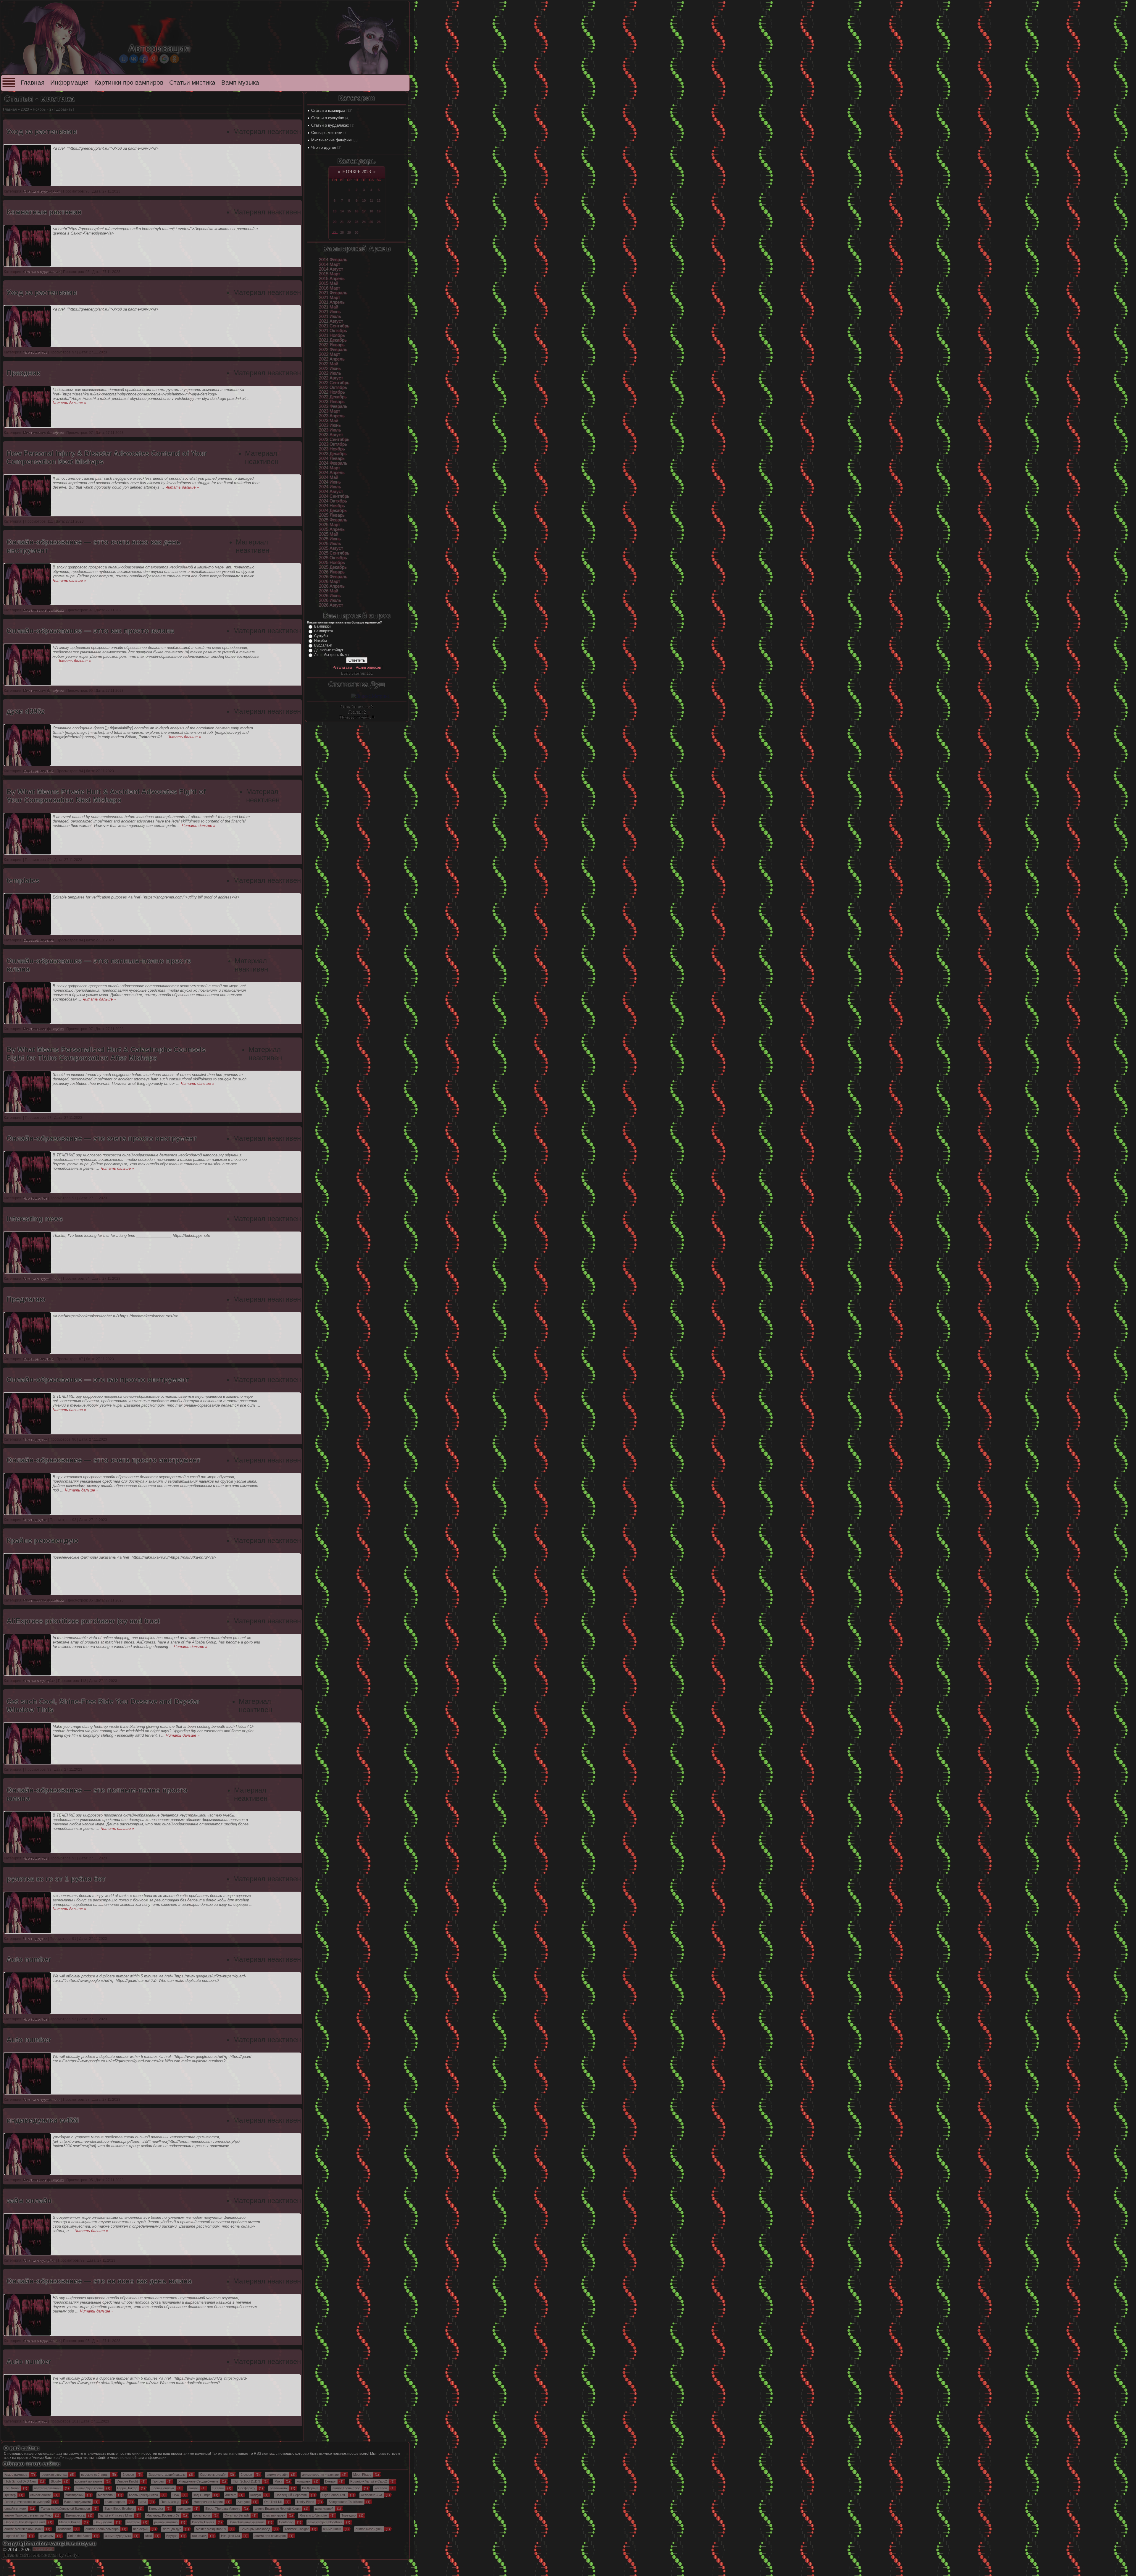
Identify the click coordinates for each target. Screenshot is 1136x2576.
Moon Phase (362, 2475)
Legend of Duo (15, 2536)
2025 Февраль (333, 520)
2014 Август (331, 269)
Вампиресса (75, 2515)
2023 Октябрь (333, 444)
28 (342, 232)
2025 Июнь (330, 539)
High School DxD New (20, 2481)
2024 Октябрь (333, 501)
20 (335, 222)
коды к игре (202, 2495)
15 (349, 211)
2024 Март (330, 468)
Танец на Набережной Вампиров (65, 2509)
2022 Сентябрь (334, 383)
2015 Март (330, 274)
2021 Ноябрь (332, 335)
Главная (33, 83)
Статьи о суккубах (328, 118)
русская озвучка (54, 2475)
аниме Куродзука (118, 2536)
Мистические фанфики (332, 140)
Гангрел (158, 2481)
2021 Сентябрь (334, 326)
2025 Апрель (332, 529)
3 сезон (218, 2488)
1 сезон (128, 2475)
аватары (133, 2522)
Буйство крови (274, 2515)
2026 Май (329, 591)
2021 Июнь (330, 312)
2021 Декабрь (333, 340)
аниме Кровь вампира (102, 2529)
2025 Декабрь (333, 567)
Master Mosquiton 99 (211, 2529)
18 (371, 211)
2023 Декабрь (333, 454)
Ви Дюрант (310, 2488)
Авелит (230, 2495)
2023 (25, 109)
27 (335, 232)
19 (379, 211)
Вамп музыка (240, 83)
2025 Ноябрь (332, 563)
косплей (381, 2488)
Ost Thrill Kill (273, 2502)
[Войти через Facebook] (144, 59)
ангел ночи (202, 2515)
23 (356, 222)
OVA (176, 2495)
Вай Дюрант (104, 2522)
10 (364, 201)
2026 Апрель (332, 586)
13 (335, 211)
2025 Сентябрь (334, 553)
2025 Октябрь (333, 558)
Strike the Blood (79, 2536)
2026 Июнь (330, 596)
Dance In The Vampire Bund (25, 2522)
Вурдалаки (323, 645)
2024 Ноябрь (332, 506)
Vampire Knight (127, 2481)
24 (364, 222)
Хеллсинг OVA (372, 2495)
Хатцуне (243, 2502)
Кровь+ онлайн (163, 2488)
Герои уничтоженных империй (27, 2502)
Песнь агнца (170, 2502)
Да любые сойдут (329, 650)
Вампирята (324, 631)
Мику (278, 2481)
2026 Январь (332, 572)
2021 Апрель (332, 302)
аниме (193, 2488)
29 (349, 232)
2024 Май (329, 477)
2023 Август (331, 435)
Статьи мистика (192, 83)
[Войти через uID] (124, 59)
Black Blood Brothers (120, 2509)
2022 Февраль (333, 350)
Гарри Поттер (127, 2488)
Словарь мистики (327, 133)
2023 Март (330, 411)
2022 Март (330, 354)
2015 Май (329, 283)
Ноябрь (39, 109)
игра (143, 2502)
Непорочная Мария (208, 2502)
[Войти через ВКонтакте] (134, 59)
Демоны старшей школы (167, 2475)
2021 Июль (330, 316)
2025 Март (330, 525)
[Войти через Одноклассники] (175, 59)
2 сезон (246, 2475)
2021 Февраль (333, 293)
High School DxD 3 (246, 2481)
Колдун (256, 2495)
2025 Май (329, 534)
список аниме (41, 2495)
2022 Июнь (330, 369)
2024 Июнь (330, 482)
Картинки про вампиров (129, 83)
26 (379, 222)
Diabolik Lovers (203, 2522)
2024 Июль (330, 487)
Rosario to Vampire (313, 2515)
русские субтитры (95, 2475)
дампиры (47, 2536)
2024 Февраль (333, 463)
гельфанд (199, 2536)
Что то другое (324, 147)
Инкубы (321, 641)
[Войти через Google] (164, 59)
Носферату (247, 2488)
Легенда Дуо (172, 2529)
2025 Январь (332, 515)
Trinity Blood (305, 2502)
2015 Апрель (332, 279)
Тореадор (348, 2515)
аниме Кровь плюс (346, 2488)
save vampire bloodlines (325, 2522)
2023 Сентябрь (334, 439)
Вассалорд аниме (78, 2502)
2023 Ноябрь (332, 449)
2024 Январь (332, 458)
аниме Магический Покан (24, 2529)
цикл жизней (324, 2509)
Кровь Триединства (143, 2495)
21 (342, 222)
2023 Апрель (332, 416)
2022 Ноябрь (332, 392)
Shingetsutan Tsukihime (346, 2502)
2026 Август (331, 605)
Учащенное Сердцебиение (198, 2481)
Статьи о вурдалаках (330, 125)
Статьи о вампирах (328, 110)
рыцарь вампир (166, 2522)
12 (379, 201)
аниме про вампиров (270, 2536)
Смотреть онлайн (213, 2475)
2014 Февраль (333, 260)
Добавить (64, 109)
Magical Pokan (70, 2522)
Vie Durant (12, 2488)
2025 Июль (330, 544)
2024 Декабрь (333, 510)
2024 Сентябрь (334, 496)
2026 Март (330, 581)
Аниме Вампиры (47, 2458)
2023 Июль (330, 430)
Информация (69, 83)
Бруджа (172, 2536)
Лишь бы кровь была (331, 655)
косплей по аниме (89, 2481)
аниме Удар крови (89, 2488)
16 (356, 211)
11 (371, 201)
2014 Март (330, 264)
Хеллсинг (64, 2529)
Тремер (10, 2495)
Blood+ (56, 2481)
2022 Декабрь (333, 397)
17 (364, 211)
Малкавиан (106, 2495)
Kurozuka (156, 2509)
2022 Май (329, 364)
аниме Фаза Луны (369, 2529)
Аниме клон (45, 2555)
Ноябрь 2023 (357, 172)
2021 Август (331, 321)
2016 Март (330, 288)
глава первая (115, 2502)
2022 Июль (330, 373)
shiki (149, 2536)
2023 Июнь (330, 425)
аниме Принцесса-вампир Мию (28, 2515)
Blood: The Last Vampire (223, 2509)
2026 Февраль (333, 577)
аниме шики (332, 2529)
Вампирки (322, 626)
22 (349, 222)
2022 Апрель (332, 359)
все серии (141, 2529)
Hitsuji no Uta (230, 2536)
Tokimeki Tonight (297, 2529)
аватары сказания (48, 2488)
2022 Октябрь (333, 387)
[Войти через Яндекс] (154, 59)
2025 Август (331, 548)
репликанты (279, 2488)
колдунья (304, 2481)
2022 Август (331, 378)
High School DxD (334, 2495)
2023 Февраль (333, 406)
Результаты (342, 668)
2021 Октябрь (333, 331)
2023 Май (329, 421)
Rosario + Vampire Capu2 (369, 2481)
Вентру (330, 2481)
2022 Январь (332, 345)
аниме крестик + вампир (320, 2475)
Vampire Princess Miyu (116, 2515)
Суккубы (321, 636)
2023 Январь (332, 402)
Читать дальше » (69, 403)
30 (356, 232)
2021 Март (330, 298)
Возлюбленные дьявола (247, 2522)
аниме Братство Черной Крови (278, 2509)
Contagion (286, 2522)
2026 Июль (330, 600)
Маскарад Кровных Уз (163, 2515)
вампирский (74, 2495)
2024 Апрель (332, 473)
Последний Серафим (291, 2495)
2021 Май (329, 307)
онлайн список (15, 2509)
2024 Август (331, 492)
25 (371, 222)
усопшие (184, 2509)
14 (342, 211)
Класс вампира (16, 2475)
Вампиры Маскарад (255, 2529)
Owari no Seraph (237, 2515)
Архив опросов (368, 668)
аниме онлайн (277, 2475)
